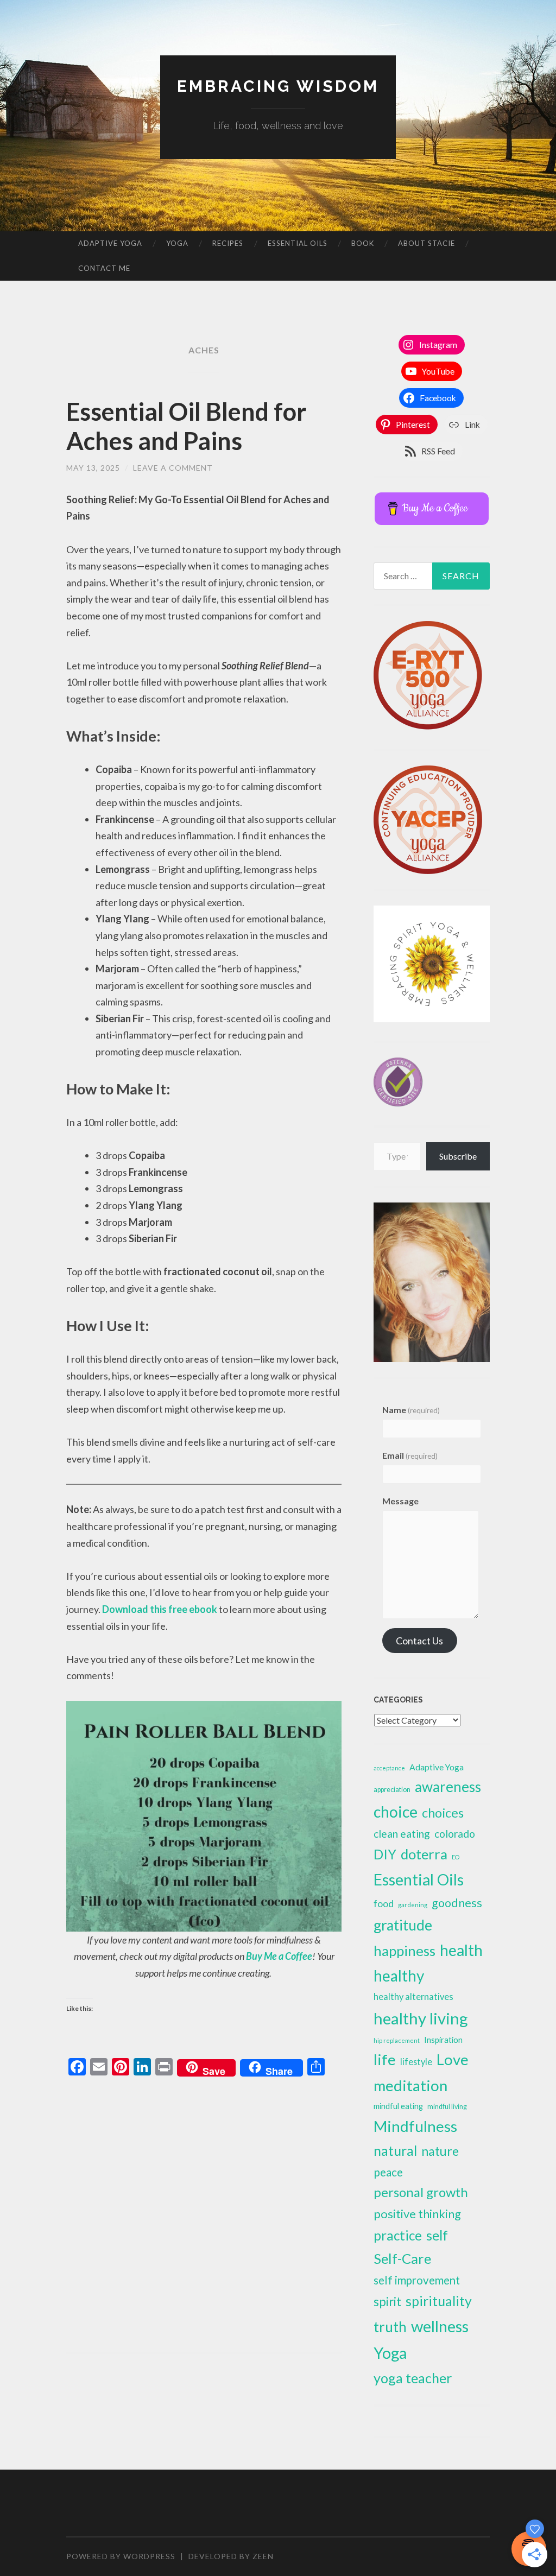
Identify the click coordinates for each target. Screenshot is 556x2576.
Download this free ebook (160, 1609)
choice (396, 1812)
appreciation (392, 1790)
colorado (455, 1834)
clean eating (402, 1834)
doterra (424, 1854)
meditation (410, 2086)
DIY (385, 1854)
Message (400, 1501)
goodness (457, 1903)
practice (398, 2235)
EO (456, 1857)
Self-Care (402, 2258)
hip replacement (397, 2040)
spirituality (439, 2301)
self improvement (417, 2280)
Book (363, 243)
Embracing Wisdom (278, 86)
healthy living (421, 2018)
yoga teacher (413, 2378)
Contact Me (104, 268)
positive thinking (417, 2214)
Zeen (263, 2556)
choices (443, 1813)
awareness (448, 1787)
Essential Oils (298, 243)
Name (411, 1410)
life (385, 2059)
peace (388, 2172)
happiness (405, 1951)
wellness (440, 2326)
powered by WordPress (121, 2556)
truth (390, 2327)
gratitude (403, 1925)
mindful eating (398, 2106)
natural (395, 2150)
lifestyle (416, 2062)
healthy (399, 1976)
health (461, 1950)
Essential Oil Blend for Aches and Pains (187, 426)
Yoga (177, 243)
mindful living (447, 2107)
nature (440, 2151)
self (437, 2235)
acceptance (389, 1768)
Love (453, 2059)
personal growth (421, 2192)
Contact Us (419, 1641)
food (384, 1903)
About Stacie (427, 243)
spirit (387, 2302)
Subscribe (458, 1156)
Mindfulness (415, 2126)
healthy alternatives (413, 1997)
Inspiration (443, 2040)
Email (410, 1455)
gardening (413, 1905)
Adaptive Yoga (110, 243)
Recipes (228, 243)
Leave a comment (173, 468)
